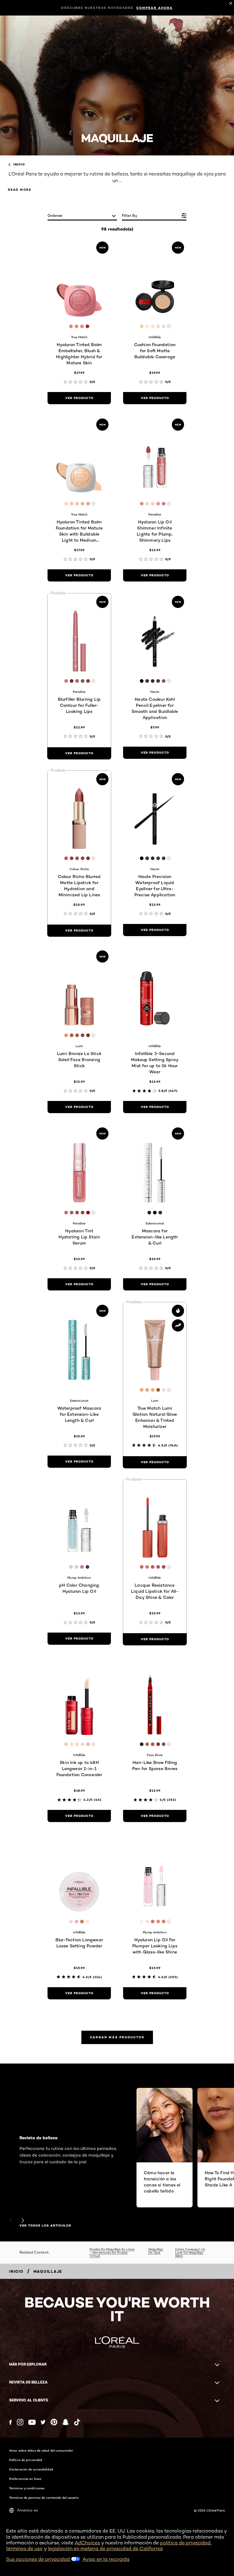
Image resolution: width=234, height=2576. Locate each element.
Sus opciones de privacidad (39, 2559)
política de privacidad (185, 2543)
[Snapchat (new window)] (66, 2422)
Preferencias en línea (25, 2479)
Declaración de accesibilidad (31, 2469)
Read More (20, 190)
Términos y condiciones (27, 2488)
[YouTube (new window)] (32, 2422)
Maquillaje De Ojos (156, 2251)
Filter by (129, 215)
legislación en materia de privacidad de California (105, 2548)
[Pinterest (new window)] (54, 2422)
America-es (27, 2510)
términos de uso (24, 2548)
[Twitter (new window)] (43, 2422)
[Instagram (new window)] (20, 2422)
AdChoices (87, 2543)
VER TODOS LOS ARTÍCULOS (45, 2226)
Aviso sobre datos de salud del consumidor (41, 2450)
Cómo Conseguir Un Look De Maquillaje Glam (190, 2252)
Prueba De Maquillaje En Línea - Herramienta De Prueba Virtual (112, 2252)
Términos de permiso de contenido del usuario (44, 2498)
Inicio (19, 165)
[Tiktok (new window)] (77, 2422)
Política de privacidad (26, 2460)
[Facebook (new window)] (11, 2422)
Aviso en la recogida (106, 2559)
